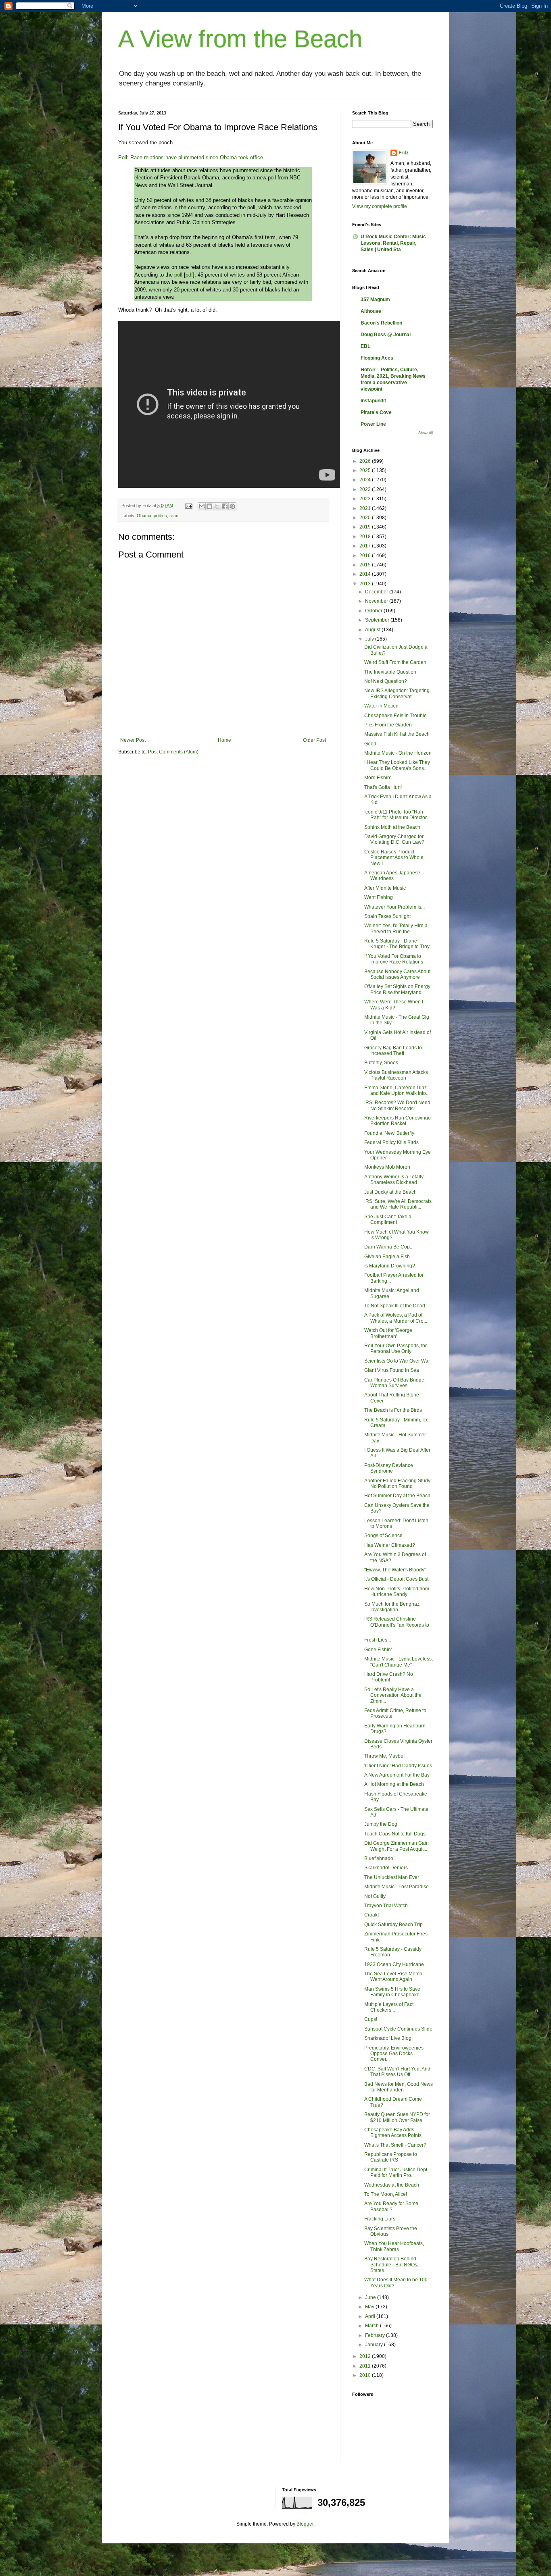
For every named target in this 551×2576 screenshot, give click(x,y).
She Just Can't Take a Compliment (388, 1219)
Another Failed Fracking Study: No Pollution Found (398, 1484)
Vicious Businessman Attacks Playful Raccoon (396, 1075)
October (374, 611)
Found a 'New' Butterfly (389, 1133)
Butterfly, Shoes (381, 1063)
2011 (366, 2366)
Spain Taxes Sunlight (387, 916)
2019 (366, 527)
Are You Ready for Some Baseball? (391, 2206)
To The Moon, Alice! (386, 2194)
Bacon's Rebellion (381, 323)
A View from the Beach (240, 39)
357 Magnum (375, 300)
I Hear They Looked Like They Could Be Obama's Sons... (397, 765)
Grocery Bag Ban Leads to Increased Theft (393, 1051)
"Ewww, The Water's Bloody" (395, 1570)
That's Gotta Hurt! (383, 787)
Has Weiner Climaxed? (390, 1545)
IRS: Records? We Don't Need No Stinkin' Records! (397, 1105)
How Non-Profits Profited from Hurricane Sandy (397, 1592)
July (370, 639)
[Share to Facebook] (225, 506)
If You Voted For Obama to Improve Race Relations (394, 959)
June (371, 2297)
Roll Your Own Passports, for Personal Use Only (396, 1348)
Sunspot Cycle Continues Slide (398, 2029)
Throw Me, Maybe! (384, 1756)
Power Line (373, 424)
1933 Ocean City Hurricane (394, 1964)
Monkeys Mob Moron (387, 1167)
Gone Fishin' (378, 1650)
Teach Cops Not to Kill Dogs (395, 1834)
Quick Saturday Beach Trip (393, 1925)
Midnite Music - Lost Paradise (397, 1887)
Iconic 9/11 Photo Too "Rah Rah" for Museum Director (396, 815)
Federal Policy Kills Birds (391, 1142)
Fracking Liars (380, 2219)
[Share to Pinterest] (232, 506)
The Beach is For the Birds (393, 1410)
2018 (366, 537)
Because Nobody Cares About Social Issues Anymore (397, 974)
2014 (366, 574)
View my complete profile (380, 206)
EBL (365, 346)
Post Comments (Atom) (173, 752)
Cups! (371, 2019)
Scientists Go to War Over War (397, 1361)
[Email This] (202, 506)
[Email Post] (188, 506)
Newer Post (133, 740)
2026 (366, 461)
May (370, 2307)
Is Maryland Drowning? (390, 1266)
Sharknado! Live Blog (388, 2038)
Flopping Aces (377, 358)
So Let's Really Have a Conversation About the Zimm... (393, 1695)
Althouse (371, 311)
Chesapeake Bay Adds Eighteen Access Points (393, 2133)
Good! (371, 744)
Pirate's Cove (376, 412)
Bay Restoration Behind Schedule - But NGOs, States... (391, 2265)
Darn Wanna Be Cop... (389, 1247)
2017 (366, 546)
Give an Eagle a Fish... (389, 1257)
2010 (366, 2375)
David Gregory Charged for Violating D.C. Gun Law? (394, 839)
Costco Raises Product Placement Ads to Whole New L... (394, 858)
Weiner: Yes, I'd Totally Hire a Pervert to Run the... (396, 928)
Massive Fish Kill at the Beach (397, 734)
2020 (366, 518)
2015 (366, 565)
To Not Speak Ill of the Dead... (397, 1306)
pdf (189, 275)
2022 (366, 499)
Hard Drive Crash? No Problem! (389, 1677)
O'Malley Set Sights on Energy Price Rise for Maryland (397, 989)
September (378, 620)
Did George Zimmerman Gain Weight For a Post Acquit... (397, 1846)
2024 (366, 480)
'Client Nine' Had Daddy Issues (398, 1766)
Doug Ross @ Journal (386, 335)
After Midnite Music (385, 888)
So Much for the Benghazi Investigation (392, 1607)
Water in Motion (381, 706)
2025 (366, 470)
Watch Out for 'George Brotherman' (388, 1333)
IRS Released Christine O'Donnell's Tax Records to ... (397, 1625)
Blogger (305, 2524)
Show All (426, 433)
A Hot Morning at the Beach (394, 1784)
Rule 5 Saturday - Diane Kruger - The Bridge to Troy (397, 944)
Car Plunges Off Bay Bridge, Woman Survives (395, 1383)
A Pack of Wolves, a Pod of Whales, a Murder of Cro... (396, 1318)
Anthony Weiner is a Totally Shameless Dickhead (394, 1180)
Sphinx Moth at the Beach (392, 827)
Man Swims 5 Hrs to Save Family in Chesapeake (392, 1992)
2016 (366, 556)
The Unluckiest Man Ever (392, 1877)
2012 (366, 2356)
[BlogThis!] (209, 506)
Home (224, 740)
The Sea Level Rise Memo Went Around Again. (393, 1977)
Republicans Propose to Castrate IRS (391, 2157)
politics (160, 516)
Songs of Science (383, 1536)
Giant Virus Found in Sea (392, 1370)
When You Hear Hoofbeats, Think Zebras (394, 2246)
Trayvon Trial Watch (386, 1906)
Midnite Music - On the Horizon (398, 753)
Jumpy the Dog (381, 1824)
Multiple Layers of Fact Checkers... (389, 2007)
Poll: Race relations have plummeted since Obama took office (191, 157)
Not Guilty (375, 1896)
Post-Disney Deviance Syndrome (389, 1468)
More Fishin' (378, 778)
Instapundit (373, 401)
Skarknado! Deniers (386, 1868)
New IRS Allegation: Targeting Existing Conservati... (397, 693)
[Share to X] (217, 506)
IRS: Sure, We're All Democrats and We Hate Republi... (398, 1204)
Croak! (372, 1915)
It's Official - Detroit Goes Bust (396, 1579)
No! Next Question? (386, 681)
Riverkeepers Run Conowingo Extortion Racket (398, 1121)
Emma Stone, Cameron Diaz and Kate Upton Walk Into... (397, 1090)
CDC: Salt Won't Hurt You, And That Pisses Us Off (397, 2072)
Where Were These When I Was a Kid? (394, 1005)
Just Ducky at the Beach (390, 1192)
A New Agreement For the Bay (397, 1775)
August (373, 630)
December (377, 592)
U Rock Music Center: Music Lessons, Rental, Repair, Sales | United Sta (393, 243)
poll (178, 275)
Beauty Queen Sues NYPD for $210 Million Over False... (397, 2117)
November (377, 601)
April (371, 2316)
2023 (366, 489)
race (174, 516)
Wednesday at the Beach (392, 2185)
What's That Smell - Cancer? (395, 2145)
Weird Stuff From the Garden (395, 662)
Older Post (314, 740)
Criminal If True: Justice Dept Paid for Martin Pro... (396, 2172)
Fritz (404, 153)
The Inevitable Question (390, 672)
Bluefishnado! (379, 1858)
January (375, 2345)
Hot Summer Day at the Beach (397, 1496)
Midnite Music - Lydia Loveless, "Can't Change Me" (399, 1662)
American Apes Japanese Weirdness (392, 876)
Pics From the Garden (388, 725)
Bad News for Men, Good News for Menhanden (399, 2087)
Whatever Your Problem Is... (394, 907)
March (373, 2326)
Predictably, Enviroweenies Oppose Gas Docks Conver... (394, 2054)
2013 (366, 584)
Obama (144, 516)
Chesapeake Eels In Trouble (396, 716)
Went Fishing (379, 897)
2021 (366, 508)
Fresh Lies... (378, 1640)
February (376, 2335)
